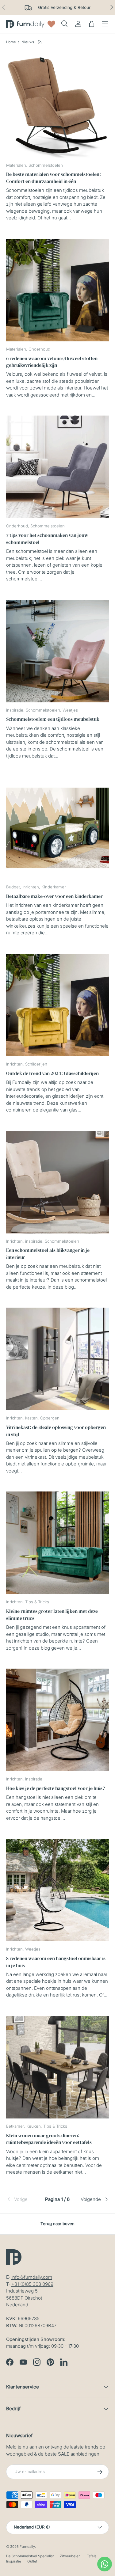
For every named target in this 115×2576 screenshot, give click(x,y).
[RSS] (40, 42)
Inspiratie (14, 2561)
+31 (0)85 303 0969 (32, 2284)
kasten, (33, 1418)
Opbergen (50, 1418)
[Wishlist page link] (51, 24)
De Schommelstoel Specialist (30, 2556)
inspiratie (34, 1779)
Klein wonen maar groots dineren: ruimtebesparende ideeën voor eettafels (49, 2139)
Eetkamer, (16, 2126)
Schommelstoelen (46, 165)
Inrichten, (32, 887)
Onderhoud (39, 349)
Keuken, (35, 2126)
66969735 (29, 2318)
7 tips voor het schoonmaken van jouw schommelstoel (47, 538)
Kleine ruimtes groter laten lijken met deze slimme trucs (52, 1614)
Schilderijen (36, 1064)
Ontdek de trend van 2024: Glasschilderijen (52, 1073)
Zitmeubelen (70, 2556)
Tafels (92, 2556)
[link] (23, 2199)
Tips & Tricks (37, 1602)
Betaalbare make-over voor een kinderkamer (54, 896)
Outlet (32, 2561)
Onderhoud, (18, 526)
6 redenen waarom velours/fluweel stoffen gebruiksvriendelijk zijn (52, 362)
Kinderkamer (54, 887)
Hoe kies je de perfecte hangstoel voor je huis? (56, 1788)
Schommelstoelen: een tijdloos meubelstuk (53, 719)
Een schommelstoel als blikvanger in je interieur (48, 1253)
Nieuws (28, 42)
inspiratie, (16, 710)
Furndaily (27, 2547)
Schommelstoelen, (44, 710)
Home (11, 42)
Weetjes (70, 710)
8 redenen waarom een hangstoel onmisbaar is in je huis (56, 1962)
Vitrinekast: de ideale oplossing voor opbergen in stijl (56, 1430)
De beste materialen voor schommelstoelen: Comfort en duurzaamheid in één (54, 177)
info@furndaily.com (32, 2277)
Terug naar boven (57, 2224)
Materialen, (17, 165)
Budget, (14, 887)
